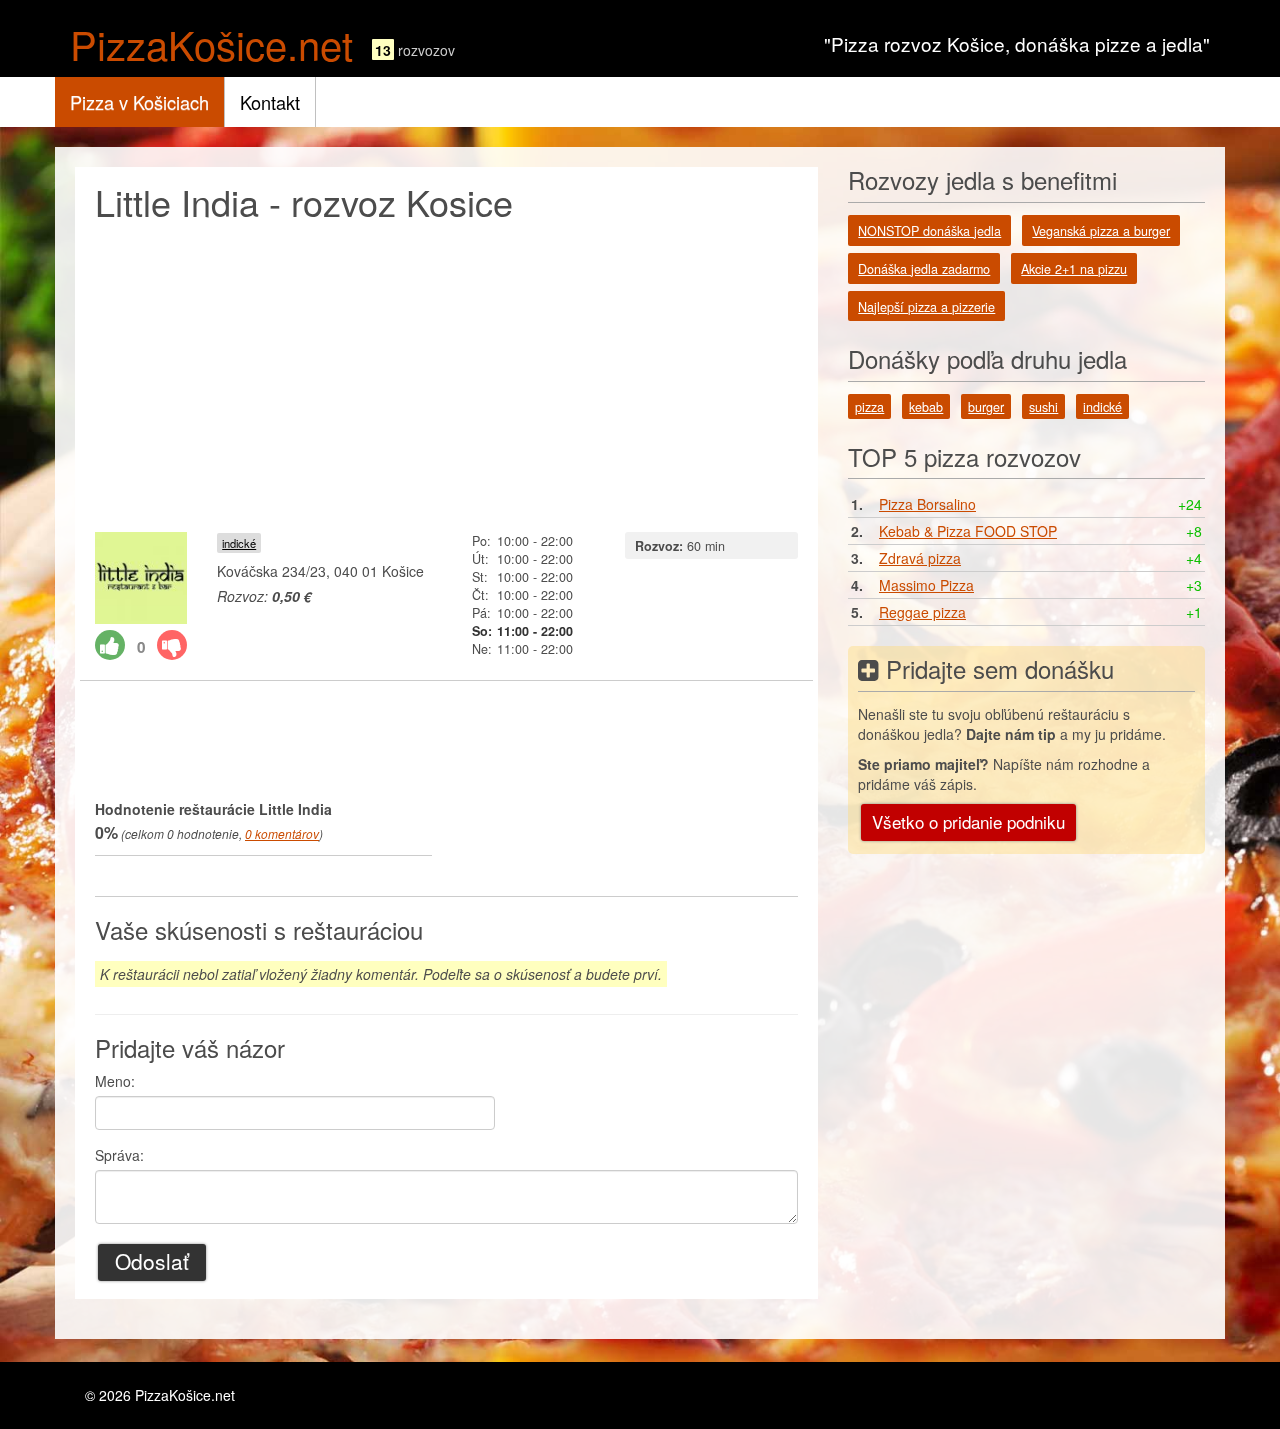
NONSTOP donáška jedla (929, 231)
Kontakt (270, 102)
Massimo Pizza (926, 585)
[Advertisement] (446, 372)
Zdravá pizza (920, 558)
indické (239, 543)
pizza (869, 407)
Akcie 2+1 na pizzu (1074, 269)
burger (986, 407)
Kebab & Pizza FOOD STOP (968, 531)
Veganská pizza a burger (1101, 231)
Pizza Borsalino (927, 504)
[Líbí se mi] (110, 645)
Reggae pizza (922, 612)
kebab (926, 407)
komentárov (282, 833)
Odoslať (152, 1261)
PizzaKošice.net (211, 43)
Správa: (119, 1155)
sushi (1043, 407)
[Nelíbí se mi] (172, 645)
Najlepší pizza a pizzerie (926, 307)
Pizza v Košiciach (139, 102)
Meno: (115, 1081)
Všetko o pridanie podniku (968, 821)
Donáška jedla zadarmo (924, 269)
